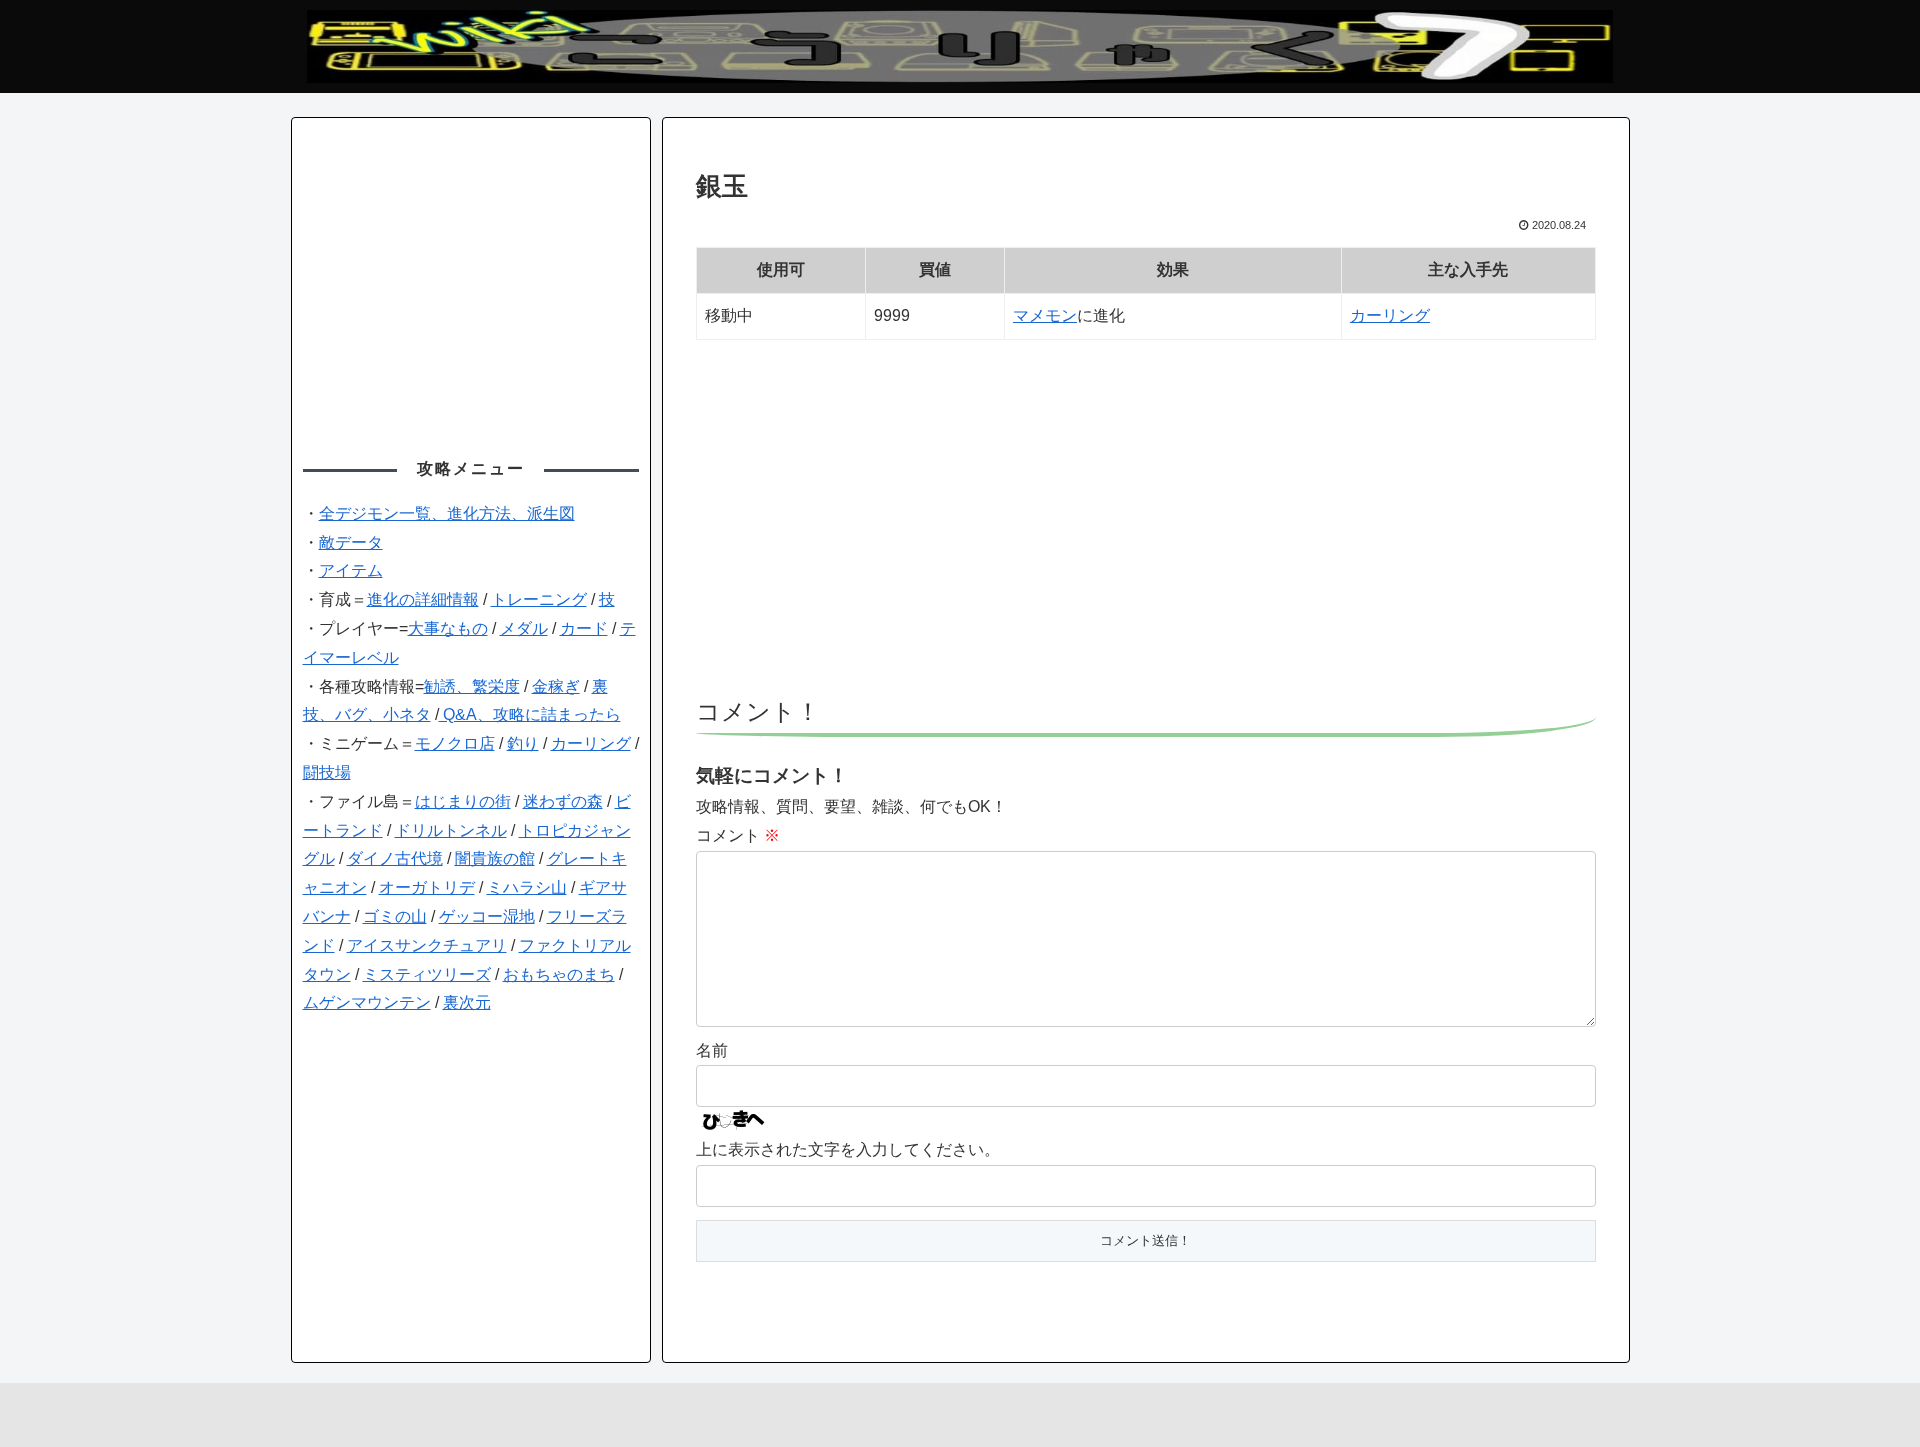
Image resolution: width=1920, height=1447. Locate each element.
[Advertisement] (1146, 528)
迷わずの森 (563, 801)
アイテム (351, 570)
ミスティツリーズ (427, 974)
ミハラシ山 (527, 887)
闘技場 (327, 772)
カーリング (1390, 315)
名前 (712, 1050)
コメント (738, 835)
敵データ (351, 542)
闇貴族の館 (495, 858)
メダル (524, 628)
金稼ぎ (556, 686)
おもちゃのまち (559, 974)
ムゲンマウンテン (367, 1002)
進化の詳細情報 (423, 599)
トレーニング (539, 599)
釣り (523, 743)
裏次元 (467, 1002)
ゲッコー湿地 (487, 916)
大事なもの (448, 628)
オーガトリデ (427, 887)
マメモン (1045, 315)
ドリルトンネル (451, 830)
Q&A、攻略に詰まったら (530, 714)
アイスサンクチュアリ (427, 945)
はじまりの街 (463, 801)
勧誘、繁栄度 (472, 686)
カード (584, 628)
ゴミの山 (395, 916)
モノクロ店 (455, 743)
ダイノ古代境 (395, 858)
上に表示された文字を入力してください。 (848, 1149)
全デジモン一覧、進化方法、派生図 (447, 513)
